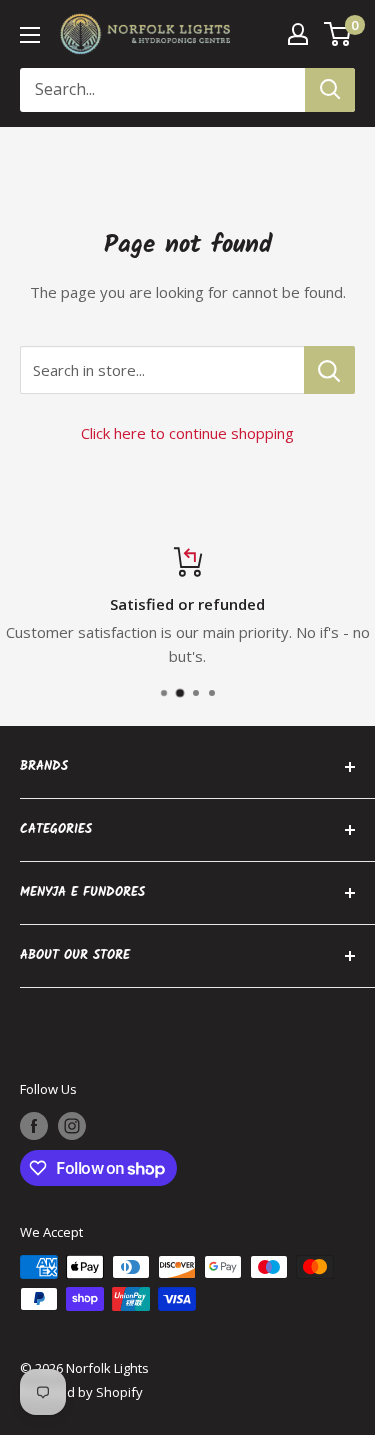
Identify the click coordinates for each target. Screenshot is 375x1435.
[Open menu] (30, 35)
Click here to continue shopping (187, 433)
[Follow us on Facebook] (34, 1126)
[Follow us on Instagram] (72, 1126)
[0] (338, 34)
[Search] (330, 90)
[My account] (298, 34)
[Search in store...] (329, 370)
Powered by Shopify (81, 1392)
